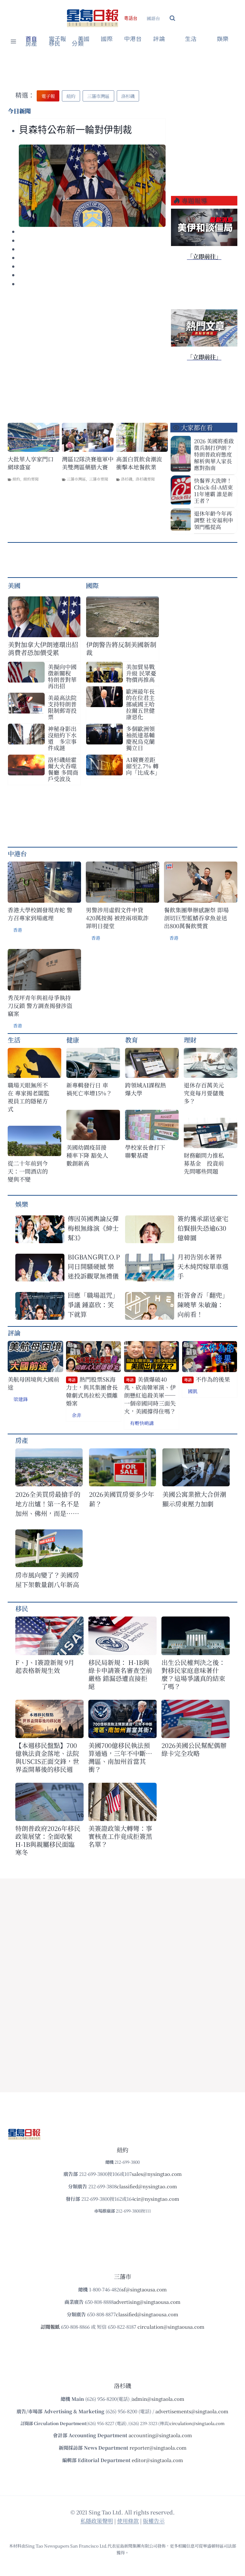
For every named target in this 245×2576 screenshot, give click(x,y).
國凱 (193, 1391)
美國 (84, 39)
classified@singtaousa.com (147, 2314)
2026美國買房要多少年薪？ (122, 1499)
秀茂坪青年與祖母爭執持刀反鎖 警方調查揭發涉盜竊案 (40, 1006)
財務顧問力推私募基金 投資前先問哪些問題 (204, 1163)
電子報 (58, 39)
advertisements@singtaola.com (192, 2411)
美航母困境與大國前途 (33, 1383)
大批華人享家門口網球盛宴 (31, 463)
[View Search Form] (172, 18)
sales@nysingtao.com (157, 2174)
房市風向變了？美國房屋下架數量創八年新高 (47, 1580)
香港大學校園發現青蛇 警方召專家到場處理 (40, 914)
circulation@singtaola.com (197, 2423)
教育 (131, 1040)
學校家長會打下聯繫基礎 (145, 1151)
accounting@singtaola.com (160, 2435)
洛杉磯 (127, 479)
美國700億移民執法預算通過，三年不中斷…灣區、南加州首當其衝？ (120, 1757)
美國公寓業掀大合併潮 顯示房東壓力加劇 (196, 1499)
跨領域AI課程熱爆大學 (145, 1089)
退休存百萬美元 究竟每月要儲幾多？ (207, 1093)
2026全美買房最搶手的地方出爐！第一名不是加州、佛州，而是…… (48, 1504)
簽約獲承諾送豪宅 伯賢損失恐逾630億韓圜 (203, 1228)
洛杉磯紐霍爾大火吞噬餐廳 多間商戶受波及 (63, 769)
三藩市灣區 (76, 479)
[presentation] (92, 186)
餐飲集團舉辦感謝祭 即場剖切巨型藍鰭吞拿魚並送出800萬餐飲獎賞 (196, 918)
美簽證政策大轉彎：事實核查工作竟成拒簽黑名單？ (120, 1836)
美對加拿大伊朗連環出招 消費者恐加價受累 (44, 648)
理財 (190, 1040)
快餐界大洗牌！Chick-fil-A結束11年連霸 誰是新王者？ (213, 490)
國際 (107, 39)
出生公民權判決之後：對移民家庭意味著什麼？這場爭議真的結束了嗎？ (193, 1674)
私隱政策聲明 (97, 2521)
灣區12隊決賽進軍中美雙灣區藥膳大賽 (88, 463)
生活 (14, 1040)
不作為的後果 (207, 1379)
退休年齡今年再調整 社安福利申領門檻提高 (214, 520)
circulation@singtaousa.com (171, 2327)
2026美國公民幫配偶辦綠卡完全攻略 (194, 1749)
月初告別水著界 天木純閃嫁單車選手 (203, 1266)
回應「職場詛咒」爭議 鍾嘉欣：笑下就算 (93, 1305)
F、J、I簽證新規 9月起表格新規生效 (45, 1666)
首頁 (31, 39)
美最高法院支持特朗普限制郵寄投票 (62, 707)
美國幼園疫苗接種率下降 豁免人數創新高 (87, 1155)
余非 (77, 1415)
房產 (31, 44)
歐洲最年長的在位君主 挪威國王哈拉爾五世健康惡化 (140, 704)
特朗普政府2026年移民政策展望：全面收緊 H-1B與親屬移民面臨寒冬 (48, 1840)
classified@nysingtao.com (147, 2186)
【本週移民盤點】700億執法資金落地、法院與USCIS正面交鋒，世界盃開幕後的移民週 (47, 1757)
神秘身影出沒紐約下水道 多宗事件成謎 (62, 738)
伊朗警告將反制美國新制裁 (121, 648)
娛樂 (223, 39)
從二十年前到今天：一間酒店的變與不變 (28, 1171)
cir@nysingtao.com (157, 2199)
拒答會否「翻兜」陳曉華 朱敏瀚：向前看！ (203, 1305)
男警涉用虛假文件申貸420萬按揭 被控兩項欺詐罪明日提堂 (117, 918)
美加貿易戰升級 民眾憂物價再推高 (141, 673)
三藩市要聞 (99, 479)
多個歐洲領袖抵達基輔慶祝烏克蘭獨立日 (140, 738)
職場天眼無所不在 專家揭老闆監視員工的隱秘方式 (29, 1097)
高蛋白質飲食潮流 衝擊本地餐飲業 (139, 463)
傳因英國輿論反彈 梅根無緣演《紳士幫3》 (93, 1228)
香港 (18, 930)
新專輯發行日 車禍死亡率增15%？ (89, 1089)
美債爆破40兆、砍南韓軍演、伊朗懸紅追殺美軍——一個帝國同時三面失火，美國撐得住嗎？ (150, 1395)
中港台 (133, 39)
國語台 (153, 18)
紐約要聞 (31, 479)
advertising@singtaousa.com (147, 2302)
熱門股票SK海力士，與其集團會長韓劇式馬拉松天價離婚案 (92, 1391)
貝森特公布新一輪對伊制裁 (75, 130)
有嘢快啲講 (142, 1423)
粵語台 (131, 18)
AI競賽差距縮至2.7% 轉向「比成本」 (142, 766)
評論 (14, 1333)
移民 (55, 44)
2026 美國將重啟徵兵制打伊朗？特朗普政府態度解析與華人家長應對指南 (214, 454)
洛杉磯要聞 (145, 479)
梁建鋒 (21, 1399)
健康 (73, 1040)
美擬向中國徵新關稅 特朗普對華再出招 (62, 676)
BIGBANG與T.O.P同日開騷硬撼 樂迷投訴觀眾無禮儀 (94, 1266)
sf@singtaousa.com (144, 2289)
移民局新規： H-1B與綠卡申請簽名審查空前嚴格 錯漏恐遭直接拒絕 (120, 1674)
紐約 (16, 479)
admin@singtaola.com (158, 2399)
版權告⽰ (154, 2521)
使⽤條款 (128, 2521)
